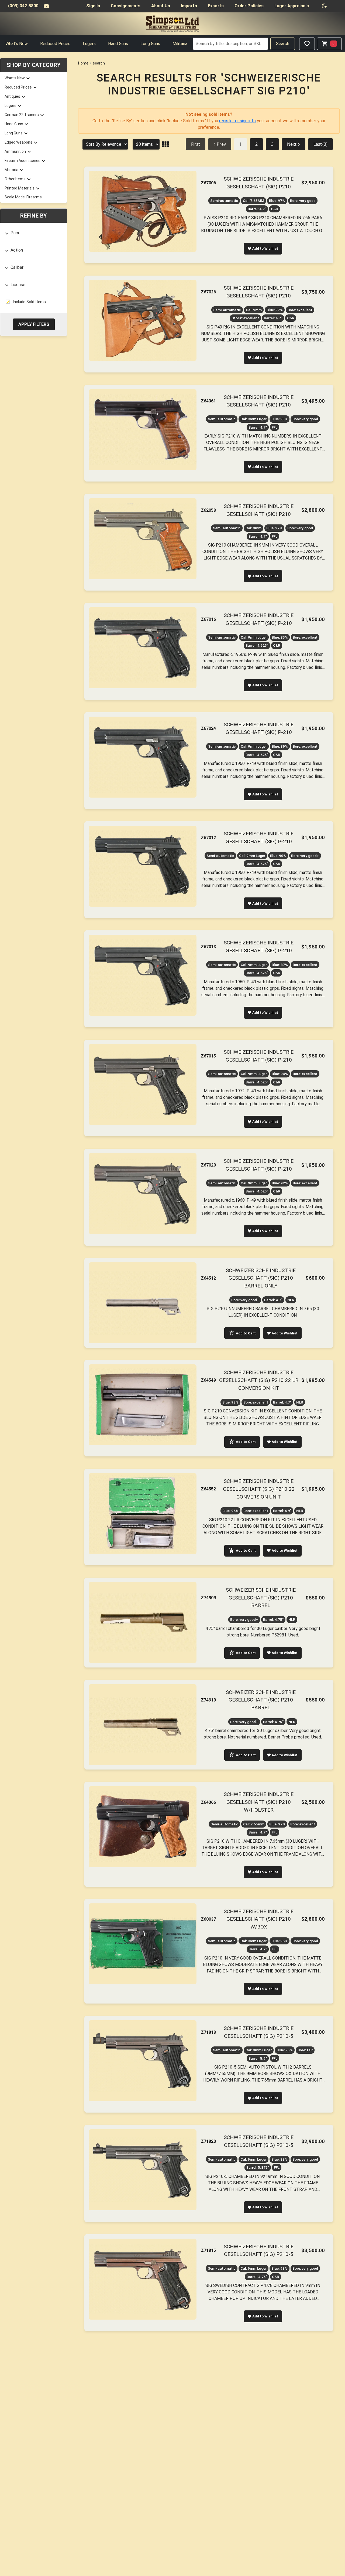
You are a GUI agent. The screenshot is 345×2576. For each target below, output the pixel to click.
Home (83, 63)
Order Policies (249, 6)
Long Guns (150, 44)
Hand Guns (118, 44)
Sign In (93, 6)
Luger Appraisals (292, 6)
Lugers (89, 44)
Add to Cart (246, 1333)
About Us (161, 6)
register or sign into (237, 121)
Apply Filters (34, 324)
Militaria (180, 44)
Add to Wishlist (265, 248)
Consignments (126, 6)
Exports (216, 6)
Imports (189, 6)
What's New (17, 44)
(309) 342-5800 (23, 6)
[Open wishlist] (307, 44)
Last (320, 144)
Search (283, 44)
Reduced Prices (55, 44)
